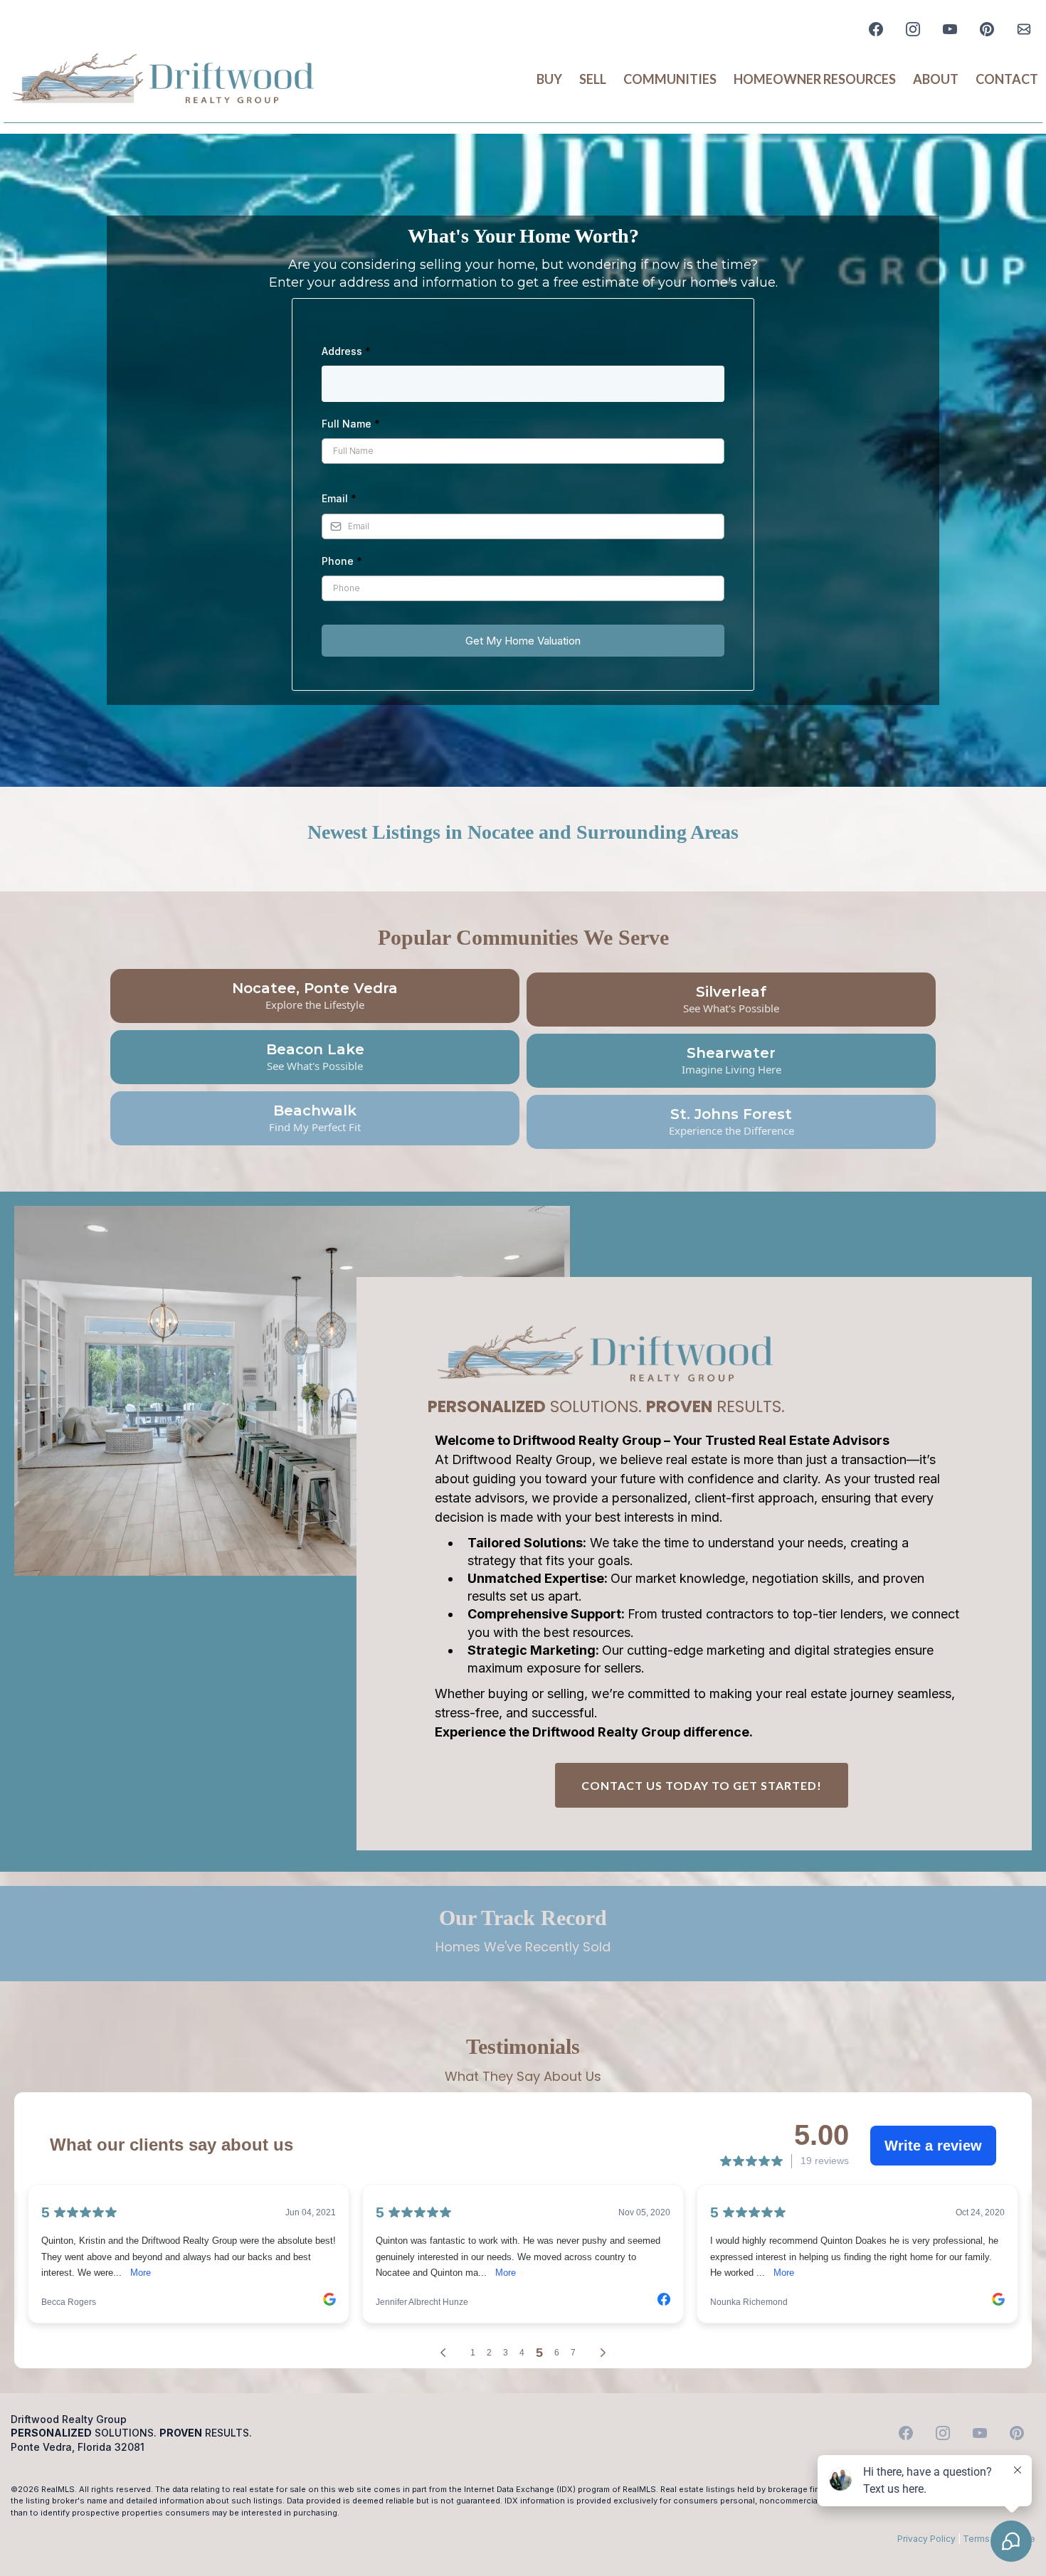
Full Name (351, 424)
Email (339, 498)
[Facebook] (876, 29)
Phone (342, 561)
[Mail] (1024, 29)
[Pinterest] (987, 29)
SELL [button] (593, 79)
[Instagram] (913, 29)
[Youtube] (950, 29)
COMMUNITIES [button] (670, 79)
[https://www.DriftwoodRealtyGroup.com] (163, 80)
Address (346, 351)
